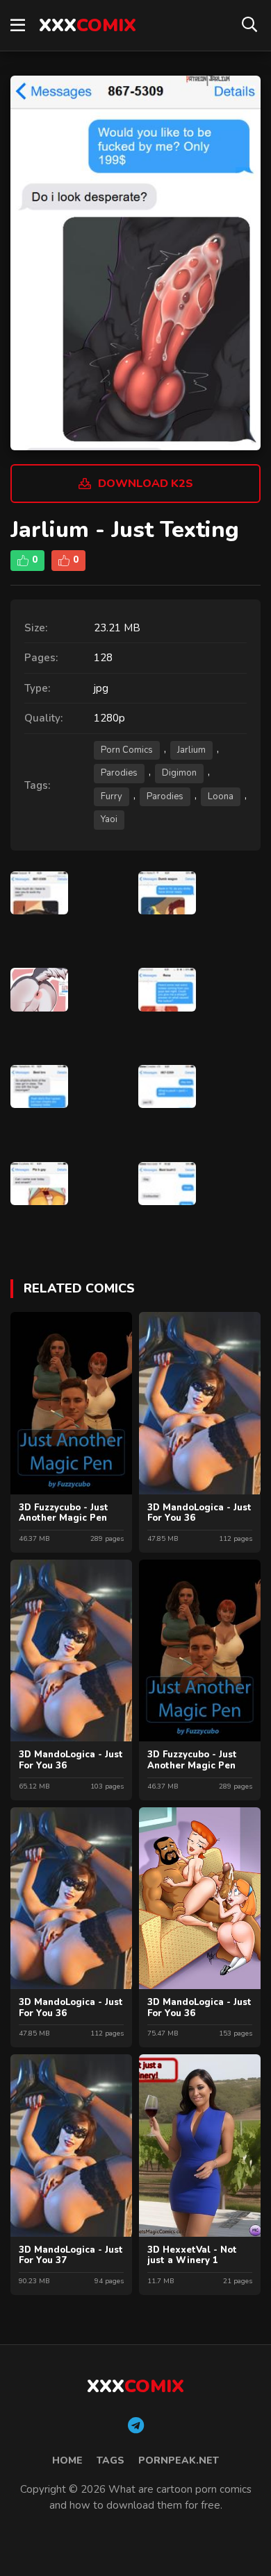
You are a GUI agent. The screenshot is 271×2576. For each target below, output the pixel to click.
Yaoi (109, 819)
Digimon (179, 773)
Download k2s (146, 484)
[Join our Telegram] (136, 2426)
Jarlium (191, 750)
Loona (221, 796)
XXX (88, 25)
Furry (112, 796)
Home (67, 2460)
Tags (110, 2460)
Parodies (119, 773)
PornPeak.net (179, 2460)
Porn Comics (127, 750)
